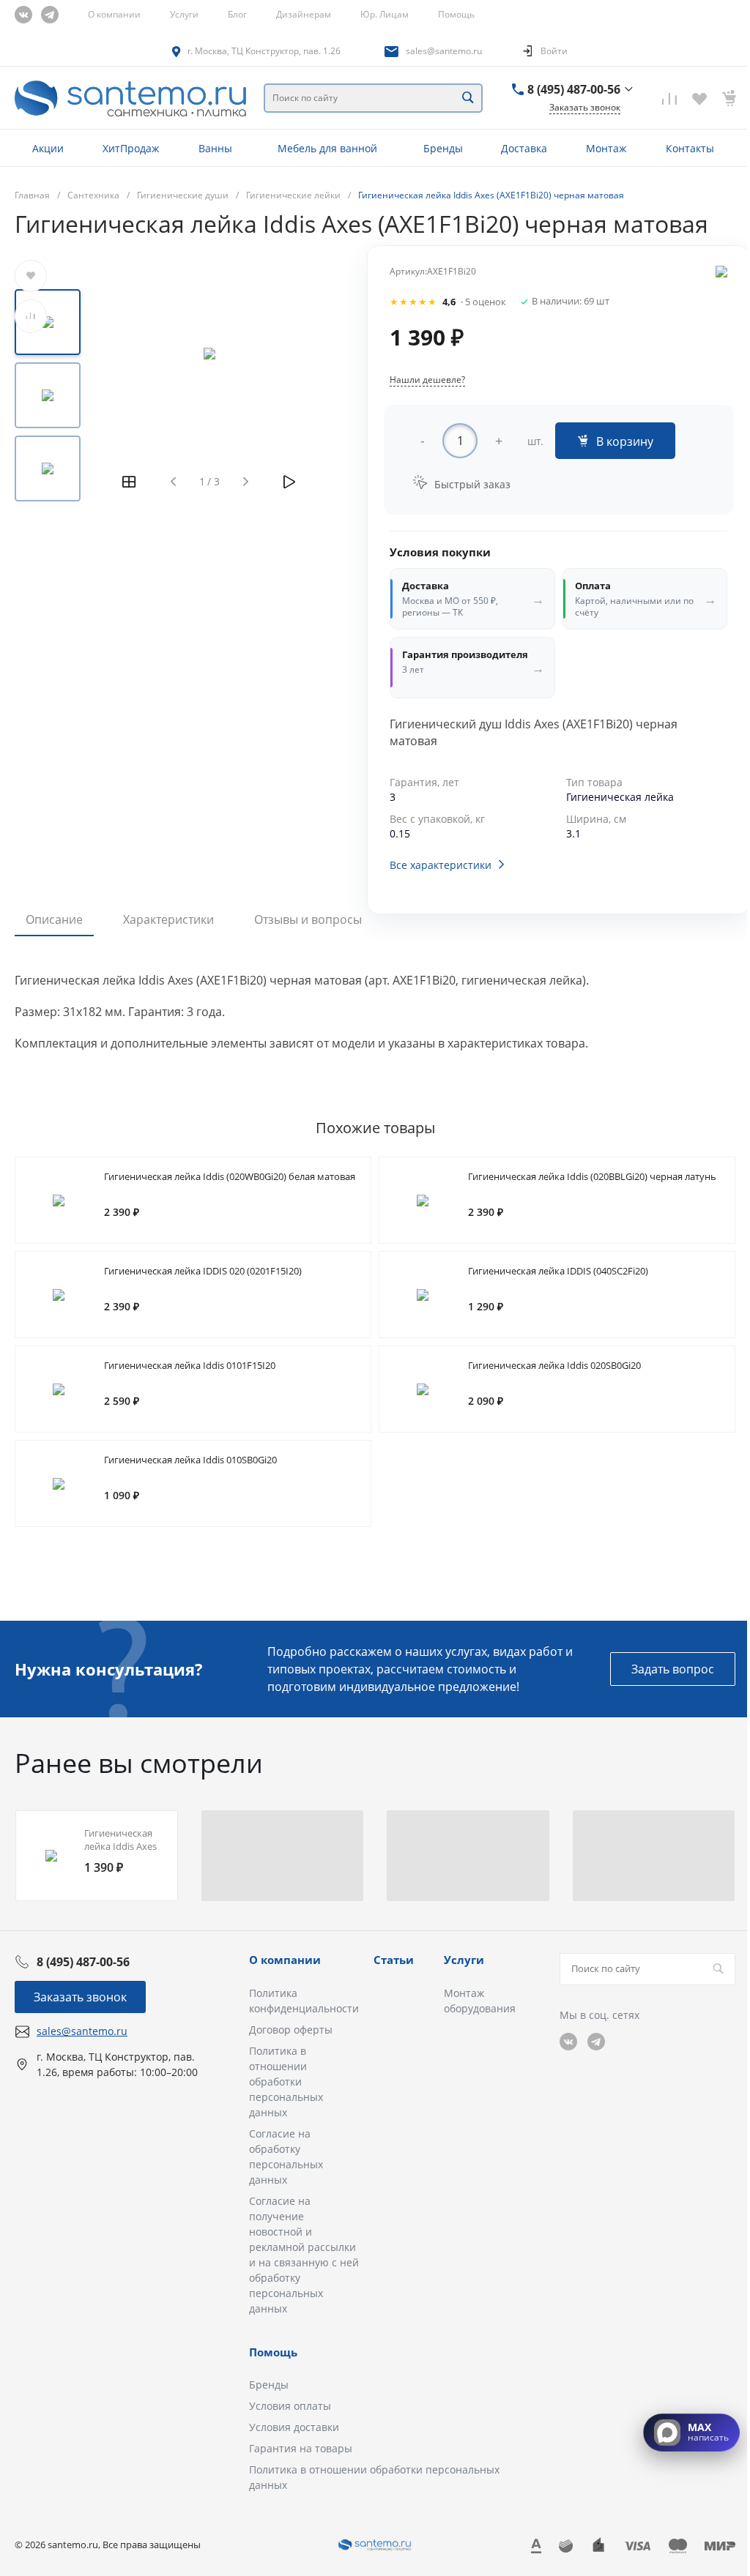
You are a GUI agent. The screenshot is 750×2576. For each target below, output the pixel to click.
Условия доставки (294, 2427)
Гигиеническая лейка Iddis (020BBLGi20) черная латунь (592, 1176)
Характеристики (168, 919)
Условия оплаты (290, 2406)
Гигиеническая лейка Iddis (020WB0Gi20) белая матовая (230, 1176)
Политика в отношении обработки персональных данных (286, 2082)
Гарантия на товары (301, 2448)
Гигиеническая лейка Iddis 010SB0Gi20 (190, 1460)
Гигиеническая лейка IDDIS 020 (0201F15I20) (203, 1271)
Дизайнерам (304, 14)
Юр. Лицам (385, 14)
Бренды (269, 2385)
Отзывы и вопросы (308, 919)
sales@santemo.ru (444, 51)
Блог (237, 14)
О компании (114, 14)
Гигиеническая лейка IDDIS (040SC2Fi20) (558, 1271)
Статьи (394, 1960)
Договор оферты (291, 2030)
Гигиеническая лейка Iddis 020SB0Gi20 (554, 1365)
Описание (54, 919)
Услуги (184, 14)
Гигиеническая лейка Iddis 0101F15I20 (190, 1365)
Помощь (456, 14)
